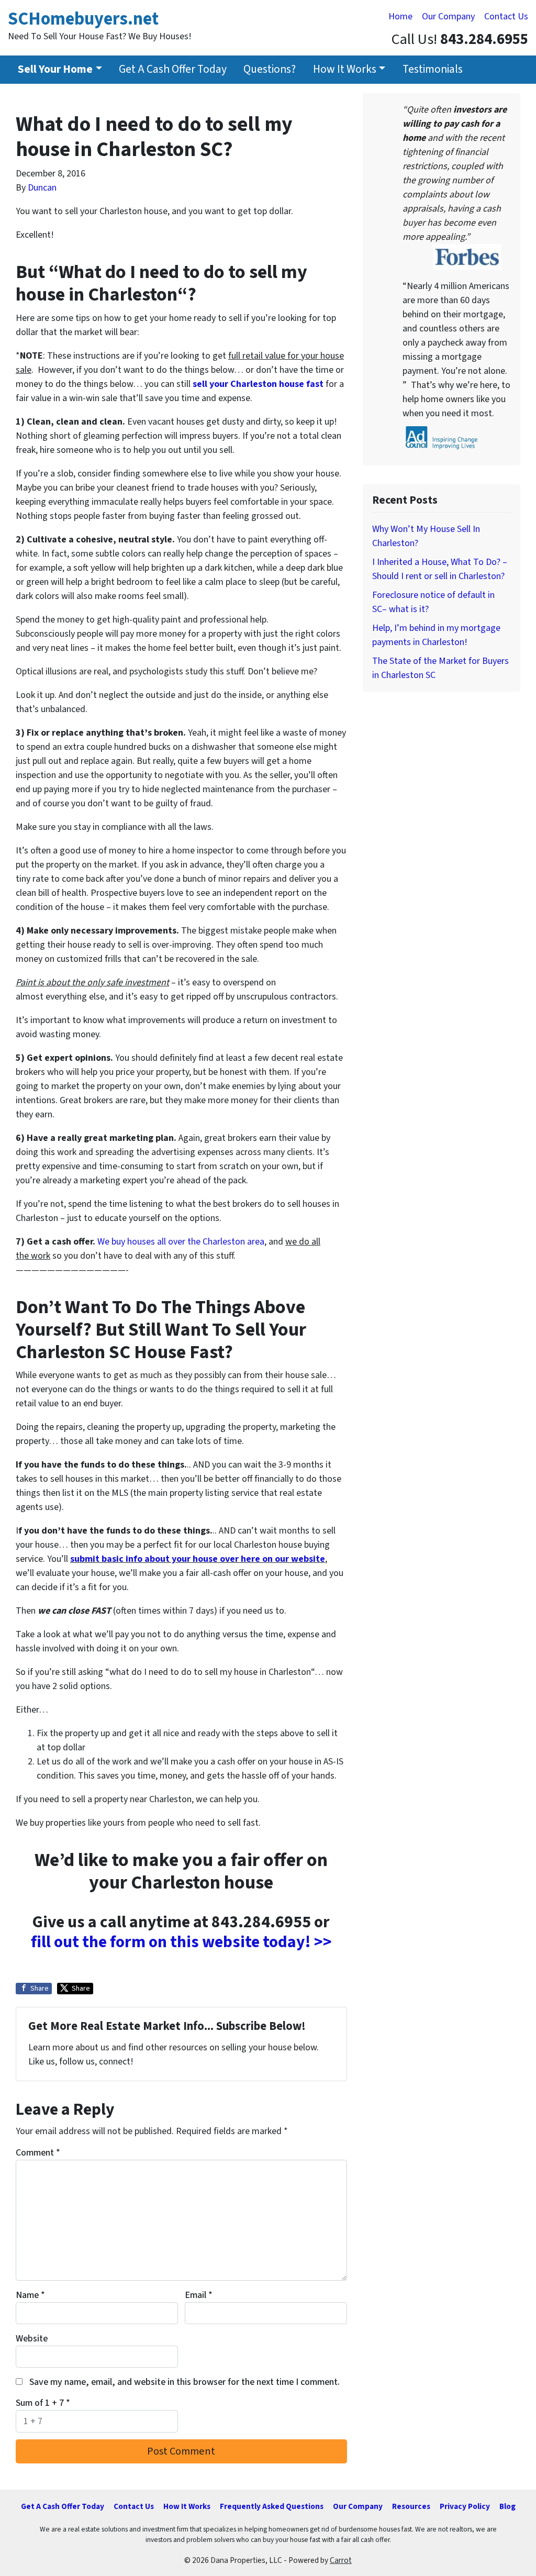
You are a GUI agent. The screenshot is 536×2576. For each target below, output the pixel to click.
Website (32, 2339)
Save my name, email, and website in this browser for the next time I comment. (185, 2382)
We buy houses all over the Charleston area (181, 1242)
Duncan (42, 188)
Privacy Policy (465, 2506)
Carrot (341, 2560)
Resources (411, 2506)
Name (30, 2295)
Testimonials (433, 69)
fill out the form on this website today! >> (181, 1942)
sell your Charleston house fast (258, 384)
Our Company (448, 16)
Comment (38, 2153)
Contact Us (506, 16)
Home (400, 16)
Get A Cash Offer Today (173, 69)
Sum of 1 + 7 (43, 2403)
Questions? (270, 69)
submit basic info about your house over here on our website (198, 1559)
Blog (507, 2506)
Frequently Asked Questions (272, 2506)
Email (199, 2295)
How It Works (345, 69)
